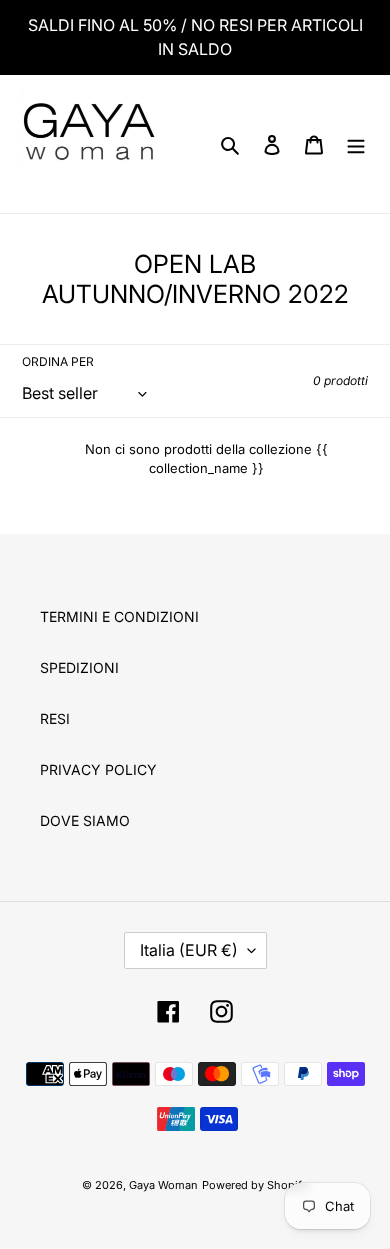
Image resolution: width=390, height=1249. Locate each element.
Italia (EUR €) (189, 950)
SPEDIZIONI (79, 667)
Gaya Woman (163, 1185)
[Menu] (356, 144)
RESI (55, 718)
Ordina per (58, 361)
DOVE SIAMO (85, 820)
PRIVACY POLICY (98, 769)
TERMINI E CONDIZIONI (119, 616)
